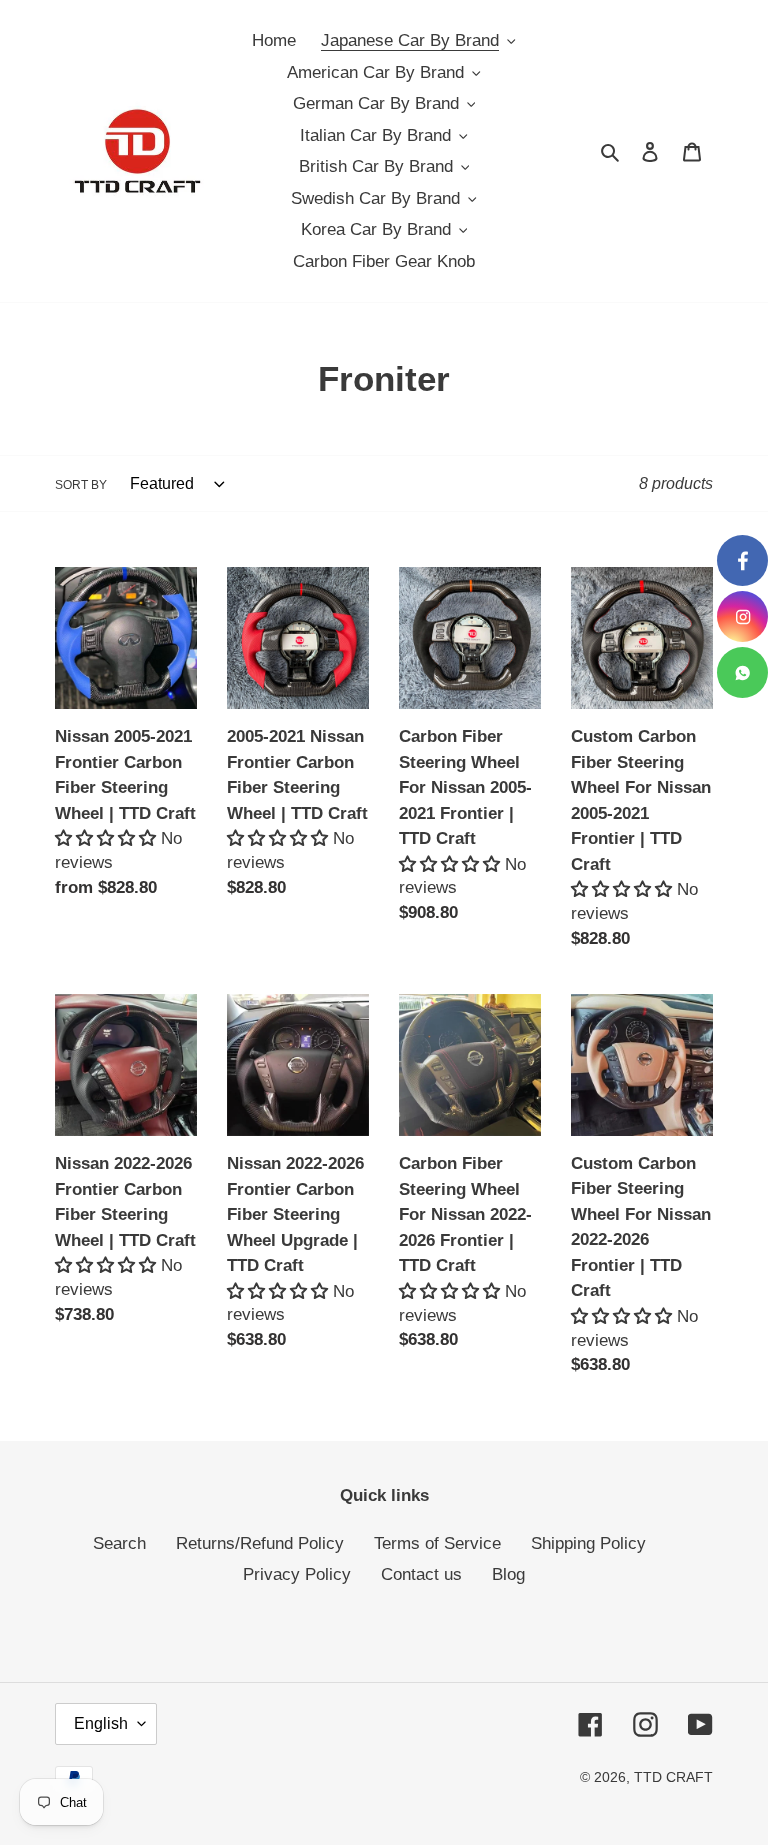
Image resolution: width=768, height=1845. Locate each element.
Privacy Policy (297, 1574)
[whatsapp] (742, 672)
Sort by (81, 485)
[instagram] (742, 616)
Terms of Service (437, 1543)
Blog (508, 1574)
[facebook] (742, 560)
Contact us (421, 1574)
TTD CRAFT (673, 1777)
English (101, 1723)
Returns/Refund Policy (260, 1543)
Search (119, 1543)
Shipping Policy (588, 1543)
